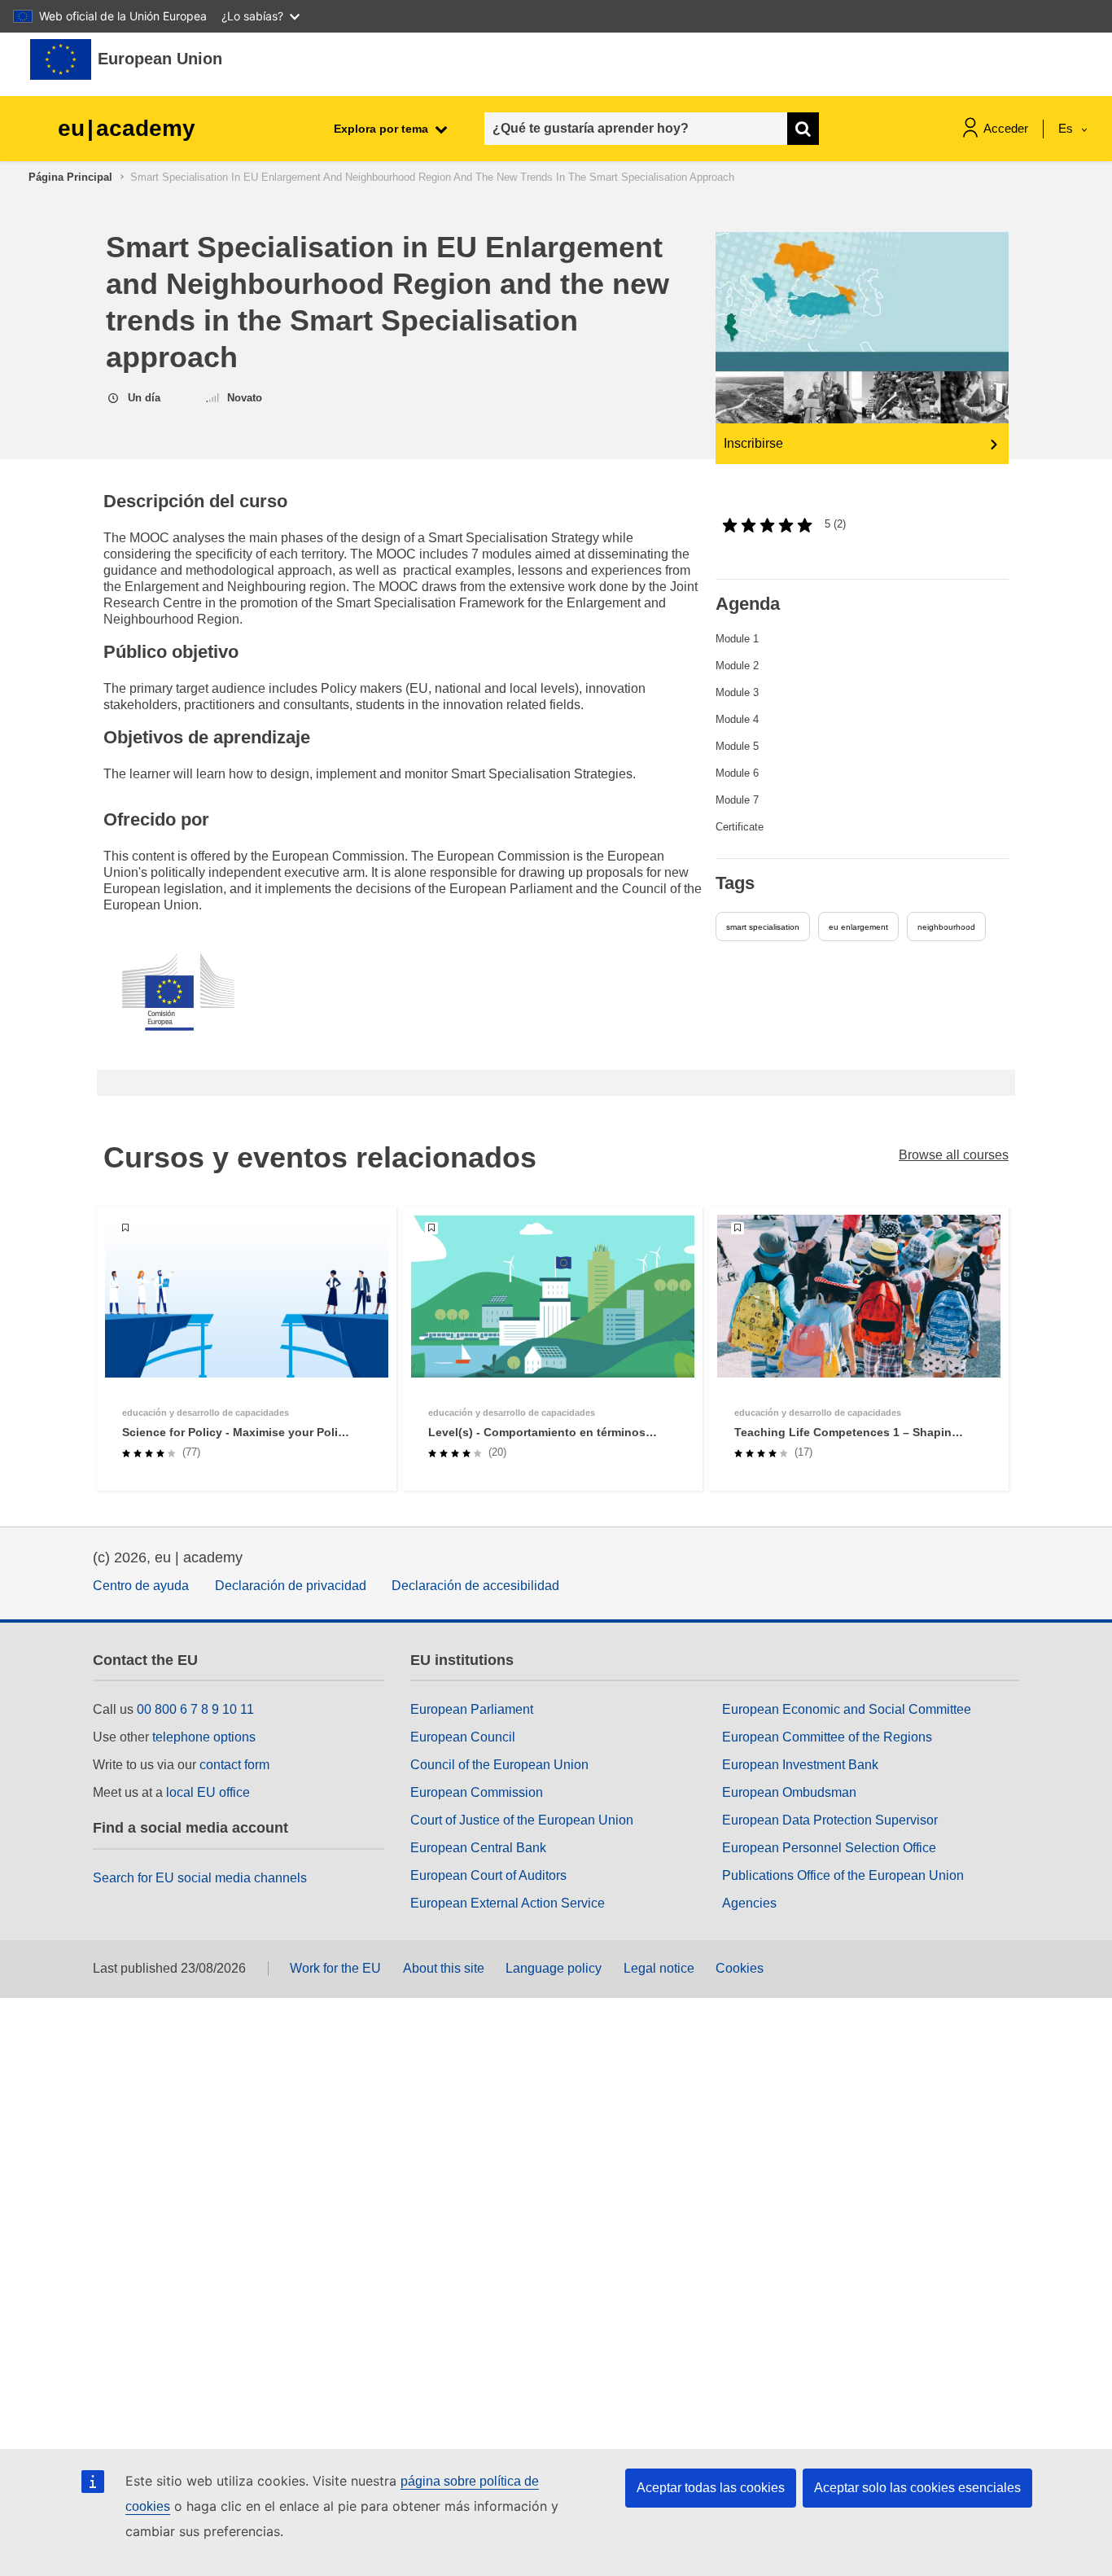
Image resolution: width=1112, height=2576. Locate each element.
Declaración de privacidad (291, 1586)
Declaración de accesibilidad (475, 1586)
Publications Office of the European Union (843, 1875)
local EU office (208, 1792)
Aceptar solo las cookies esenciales (917, 2488)
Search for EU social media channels (200, 1878)
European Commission (477, 1792)
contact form (234, 1765)
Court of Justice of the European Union (522, 1820)
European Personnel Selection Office (829, 1848)
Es (1067, 128)
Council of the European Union (499, 1765)
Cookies (740, 1968)
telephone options (204, 1737)
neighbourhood (946, 927)
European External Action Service (508, 1903)
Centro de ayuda (141, 1586)
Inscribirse (753, 443)
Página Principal (70, 177)
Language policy (554, 1968)
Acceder (1006, 128)
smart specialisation (763, 927)
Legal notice (659, 1968)
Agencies (749, 1903)
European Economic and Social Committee (847, 1709)
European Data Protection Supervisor (830, 1820)
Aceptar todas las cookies (711, 2488)
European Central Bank (478, 1848)
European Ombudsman (789, 1792)
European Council (463, 1737)
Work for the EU (335, 1968)
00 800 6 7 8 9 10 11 (195, 1709)
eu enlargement (858, 927)
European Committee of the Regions (827, 1737)
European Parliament (472, 1709)
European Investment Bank (800, 1765)
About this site (444, 1968)
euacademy (127, 128)
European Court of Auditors (488, 1875)
